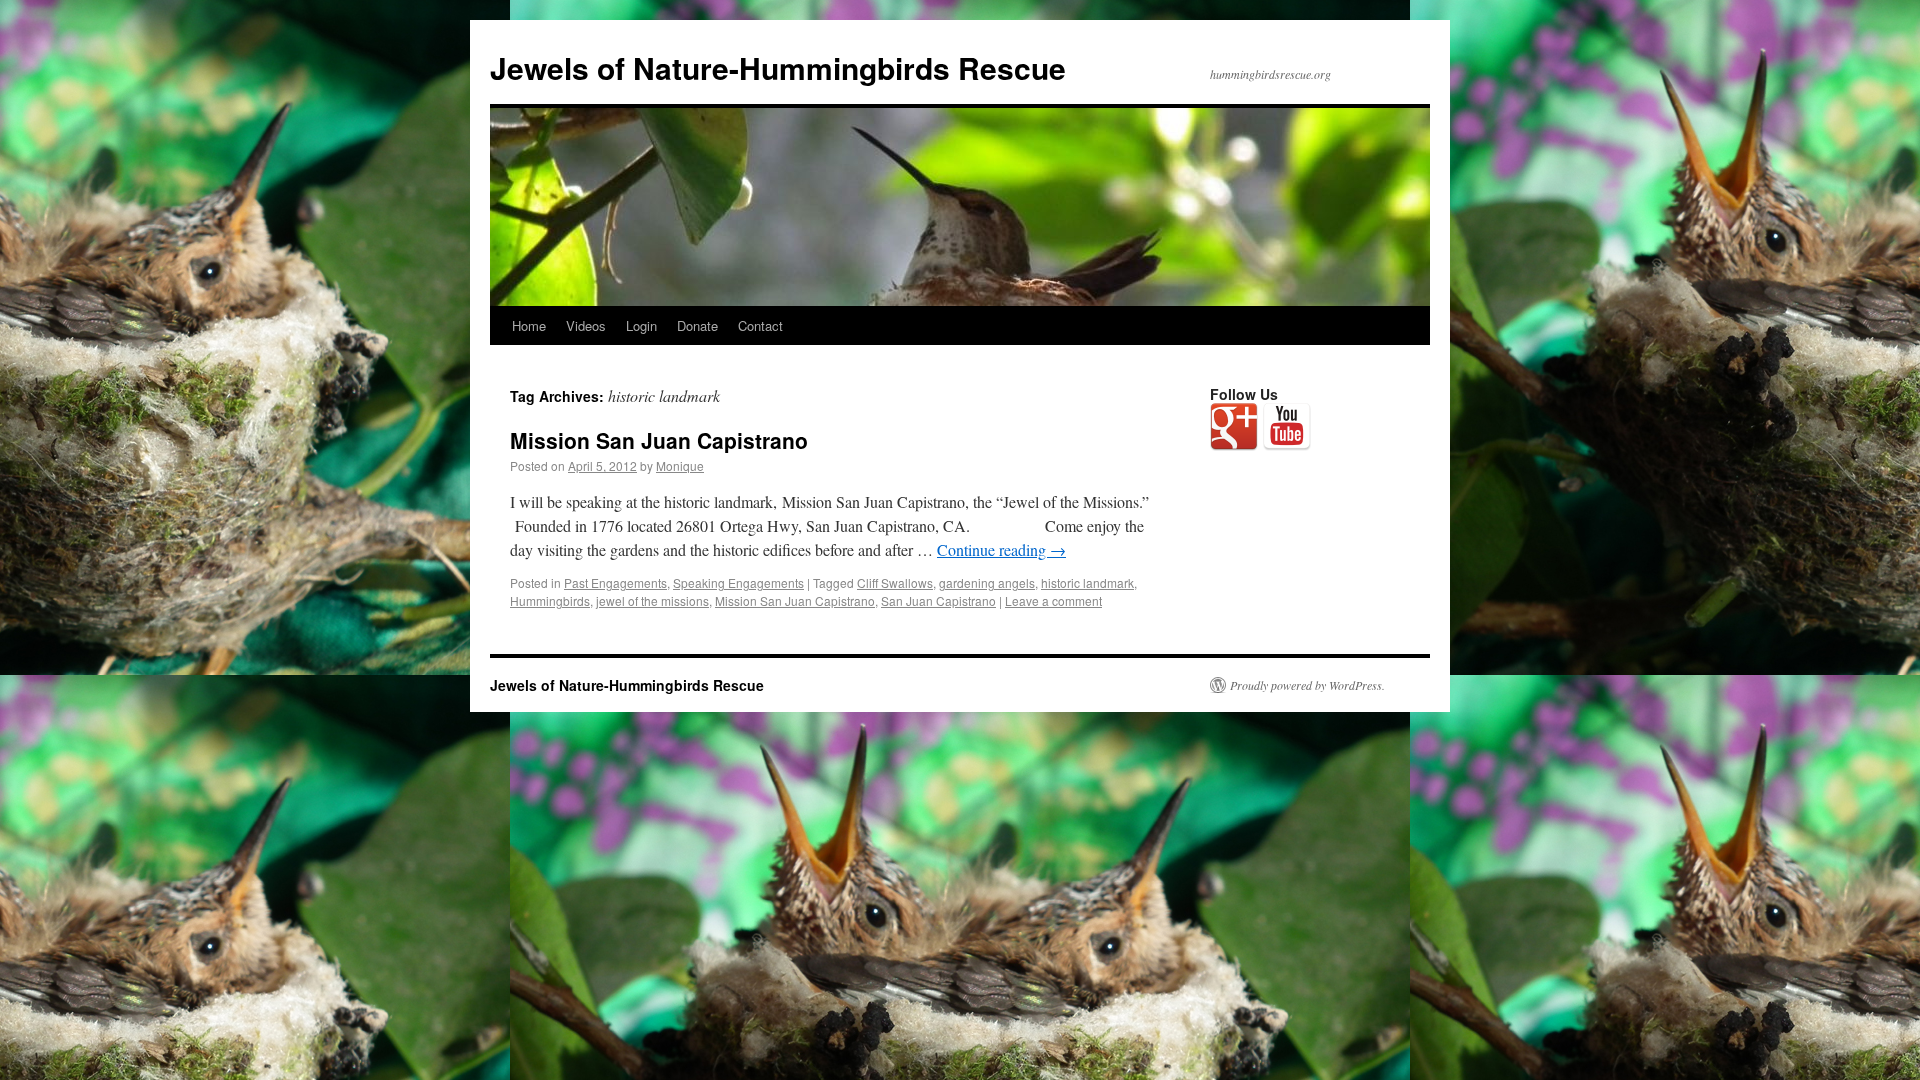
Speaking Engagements (738, 582)
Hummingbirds (550, 600)
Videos (586, 325)
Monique (680, 465)
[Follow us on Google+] (1234, 427)
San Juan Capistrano (938, 600)
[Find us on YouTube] (1287, 427)
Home (529, 325)
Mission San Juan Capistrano (659, 440)
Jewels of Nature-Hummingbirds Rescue (778, 67)
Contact (760, 325)
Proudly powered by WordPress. (1307, 685)
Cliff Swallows (895, 582)
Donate (697, 325)
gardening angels (987, 582)
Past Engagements (615, 582)
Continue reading (1001, 549)
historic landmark (1087, 582)
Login (641, 325)
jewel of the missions (652, 600)
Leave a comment (1053, 600)
